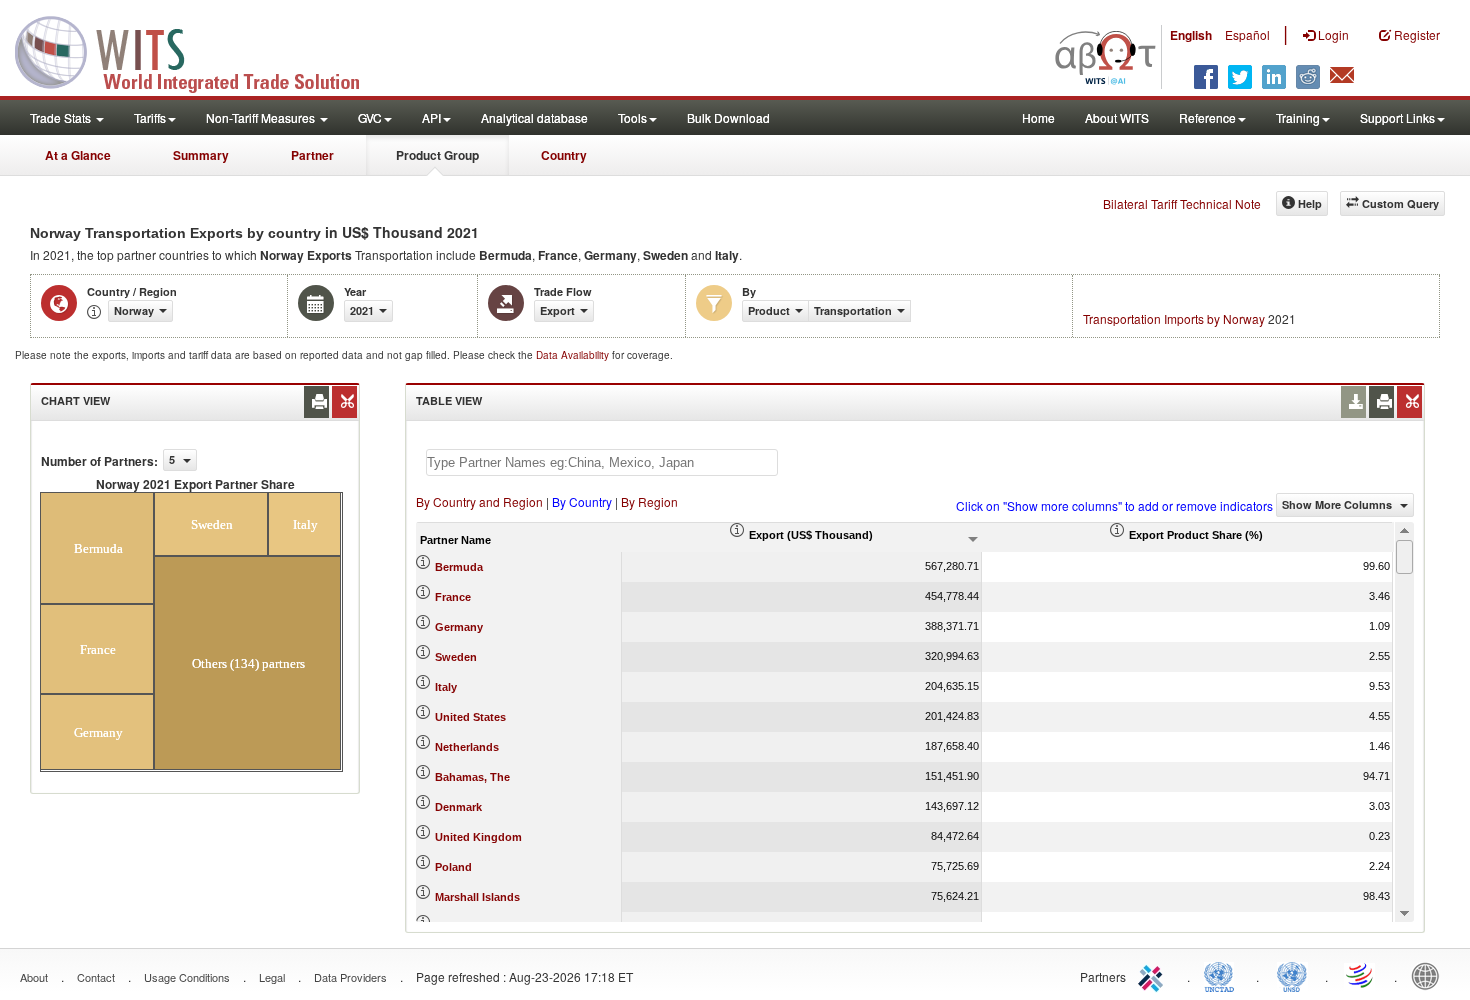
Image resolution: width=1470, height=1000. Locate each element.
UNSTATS (1292, 975)
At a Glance (78, 155)
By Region (649, 501)
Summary (201, 155)
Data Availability (574, 355)
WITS (200, 50)
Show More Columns (1338, 504)
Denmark (458, 807)
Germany (459, 627)
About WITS (1117, 117)
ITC (1154, 975)
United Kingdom (478, 837)
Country (564, 155)
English (1191, 35)
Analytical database (534, 117)
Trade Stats (62, 117)
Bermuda (459, 567)
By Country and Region (479, 501)
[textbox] (602, 462)
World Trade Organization (1361, 975)
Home (1038, 117)
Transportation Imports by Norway (1174, 318)
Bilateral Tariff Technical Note (1182, 203)
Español (1247, 34)
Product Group (437, 155)
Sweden (456, 657)
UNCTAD (1223, 975)
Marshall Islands (477, 897)
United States (470, 717)
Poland (453, 867)
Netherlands (467, 747)
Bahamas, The (472, 777)
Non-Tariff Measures (262, 117)
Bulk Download (728, 117)
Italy (446, 687)
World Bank (1430, 975)
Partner (312, 155)
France (453, 597)
